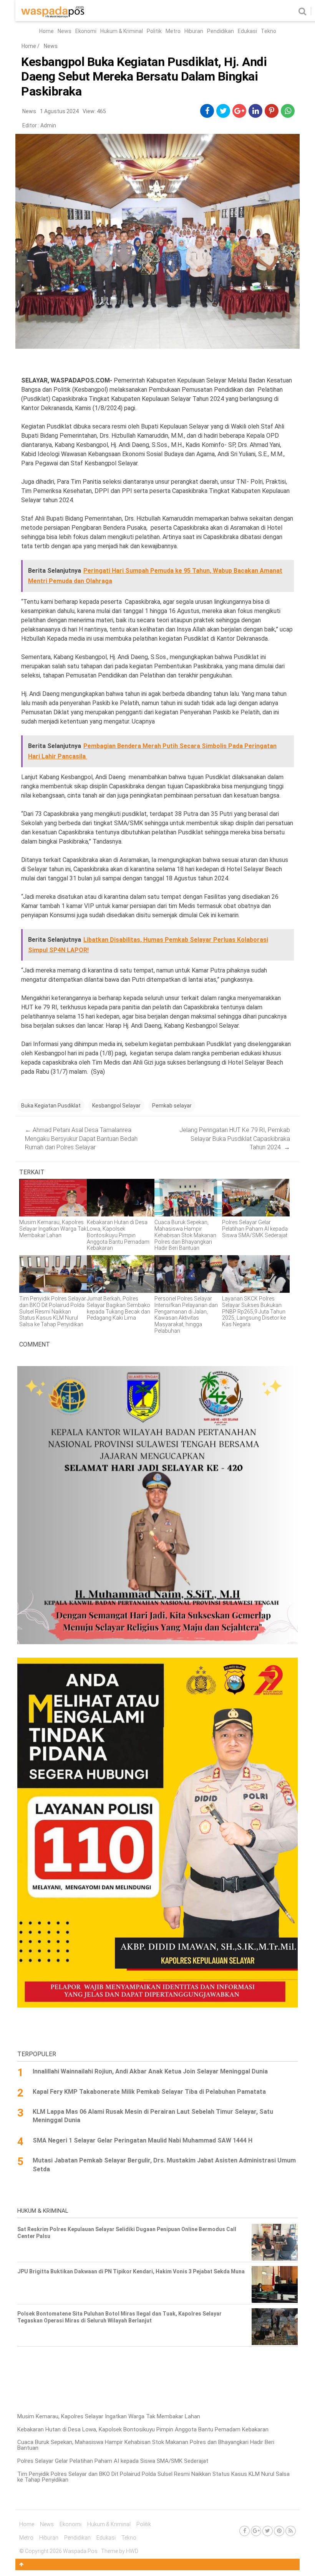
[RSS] (291, 2531)
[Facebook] (245, 2531)
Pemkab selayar (172, 1106)
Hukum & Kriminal (122, 31)
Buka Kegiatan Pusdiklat (51, 1106)
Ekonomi (86, 31)
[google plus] (239, 111)
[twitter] (223, 111)
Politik (154, 31)
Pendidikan (220, 31)
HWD (132, 2551)
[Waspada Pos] (53, 16)
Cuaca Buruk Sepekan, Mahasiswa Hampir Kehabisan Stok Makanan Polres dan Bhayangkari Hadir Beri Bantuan (146, 2445)
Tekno (269, 31)
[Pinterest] (279, 2531)
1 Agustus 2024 (59, 111)
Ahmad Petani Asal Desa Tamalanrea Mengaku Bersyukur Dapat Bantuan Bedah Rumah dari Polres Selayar (81, 1139)
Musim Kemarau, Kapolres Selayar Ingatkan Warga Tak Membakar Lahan (109, 2416)
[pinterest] (272, 111)
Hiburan (194, 31)
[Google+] (256, 2531)
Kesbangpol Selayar (116, 1106)
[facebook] (207, 111)
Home (46, 31)
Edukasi (247, 31)
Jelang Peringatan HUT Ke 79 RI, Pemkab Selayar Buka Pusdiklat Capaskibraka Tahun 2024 (235, 1139)
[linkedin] (256, 111)
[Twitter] (268, 2531)
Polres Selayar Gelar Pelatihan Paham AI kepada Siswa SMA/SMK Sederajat (113, 2461)
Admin (48, 125)
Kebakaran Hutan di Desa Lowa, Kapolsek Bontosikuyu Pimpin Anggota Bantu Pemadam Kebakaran (143, 2429)
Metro (173, 31)
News (65, 31)
